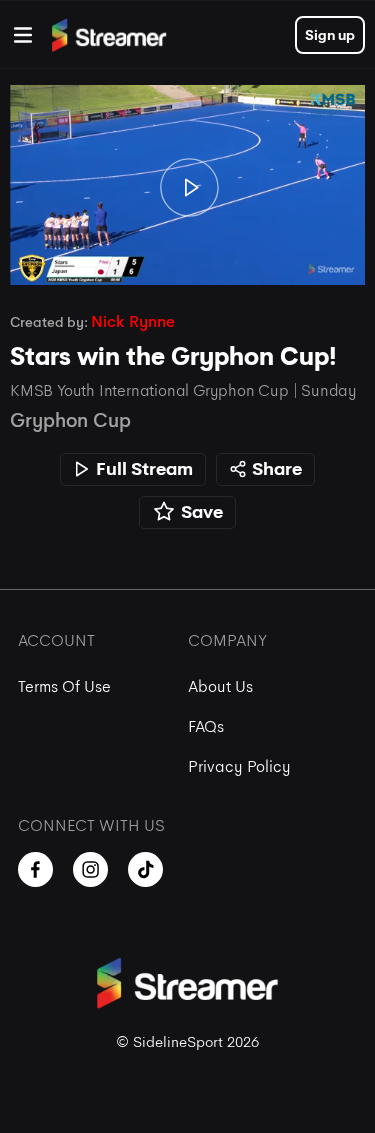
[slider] (187, 230)
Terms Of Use (64, 686)
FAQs (206, 726)
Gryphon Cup (70, 420)
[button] (189, 187)
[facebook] (35, 869)
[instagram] (90, 869)
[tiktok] (145, 869)
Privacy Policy (239, 766)
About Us (220, 686)
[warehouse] (23, 35)
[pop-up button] (308, 257)
